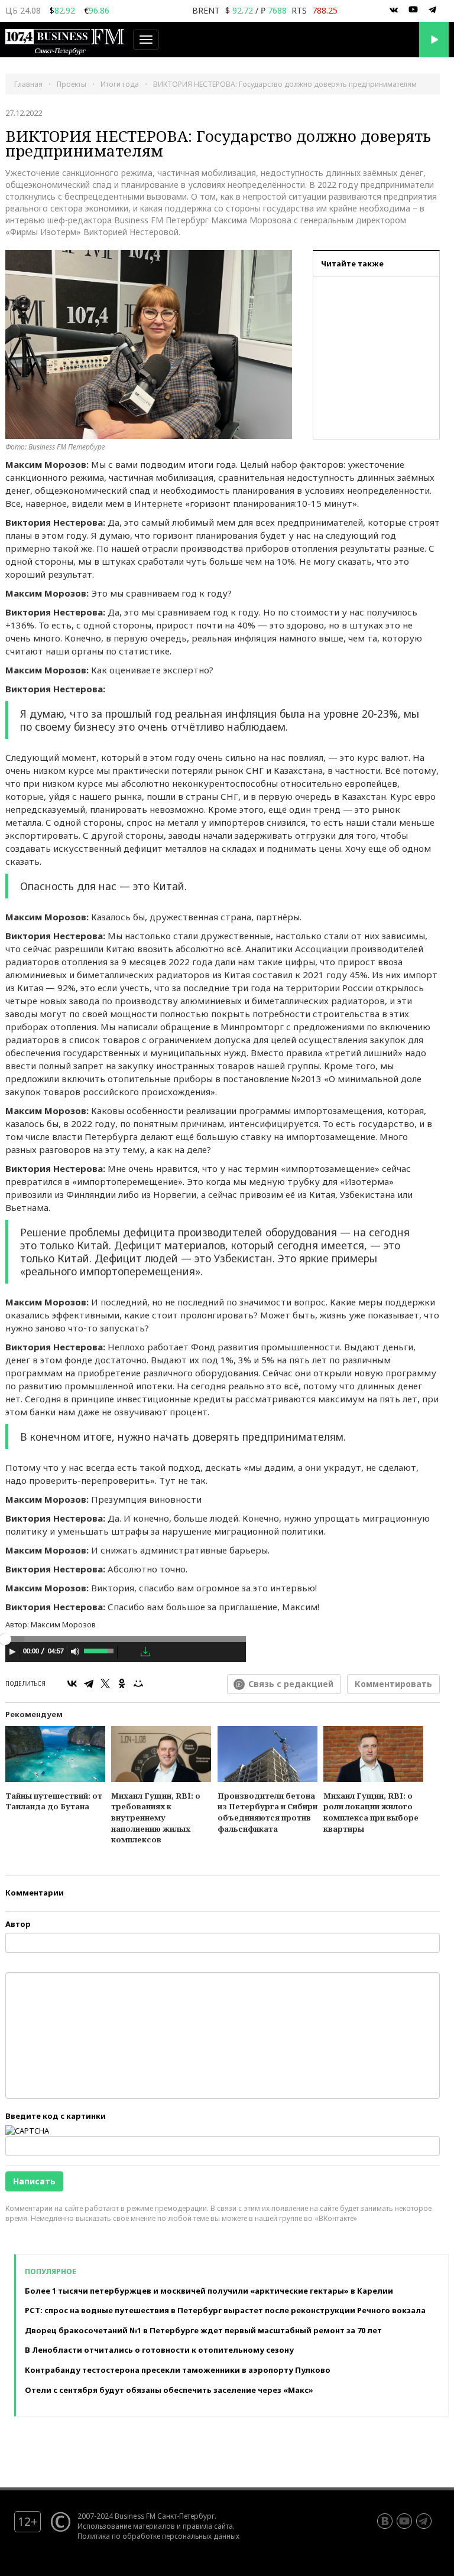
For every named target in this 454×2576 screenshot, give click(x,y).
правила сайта (208, 2526)
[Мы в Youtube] (413, 10)
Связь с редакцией (291, 1684)
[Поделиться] (129, 1652)
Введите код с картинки (56, 2116)
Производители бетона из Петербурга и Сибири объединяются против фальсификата (267, 1812)
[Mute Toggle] (75, 1652)
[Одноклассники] (122, 1683)
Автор (18, 1924)
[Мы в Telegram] (433, 10)
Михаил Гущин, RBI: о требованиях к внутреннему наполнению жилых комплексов (156, 1818)
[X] (105, 1683)
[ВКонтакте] (72, 1683)
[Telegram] (89, 1683)
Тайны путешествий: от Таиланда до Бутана (54, 1801)
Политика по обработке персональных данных (158, 2536)
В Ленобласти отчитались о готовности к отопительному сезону (159, 2350)
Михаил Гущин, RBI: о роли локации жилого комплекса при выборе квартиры (371, 1812)
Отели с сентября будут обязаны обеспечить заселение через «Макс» (169, 2390)
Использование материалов (126, 2526)
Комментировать (393, 1684)
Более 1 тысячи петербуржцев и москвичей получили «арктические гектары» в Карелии (209, 2291)
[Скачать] (145, 1652)
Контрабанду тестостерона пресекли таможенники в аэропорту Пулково (178, 2370)
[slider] (100, 1650)
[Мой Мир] (138, 1683)
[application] (126, 1653)
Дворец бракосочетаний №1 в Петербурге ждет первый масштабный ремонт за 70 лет (203, 2330)
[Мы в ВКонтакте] (394, 10)
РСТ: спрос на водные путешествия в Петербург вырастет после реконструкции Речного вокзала (225, 2310)
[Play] (12, 1652)
